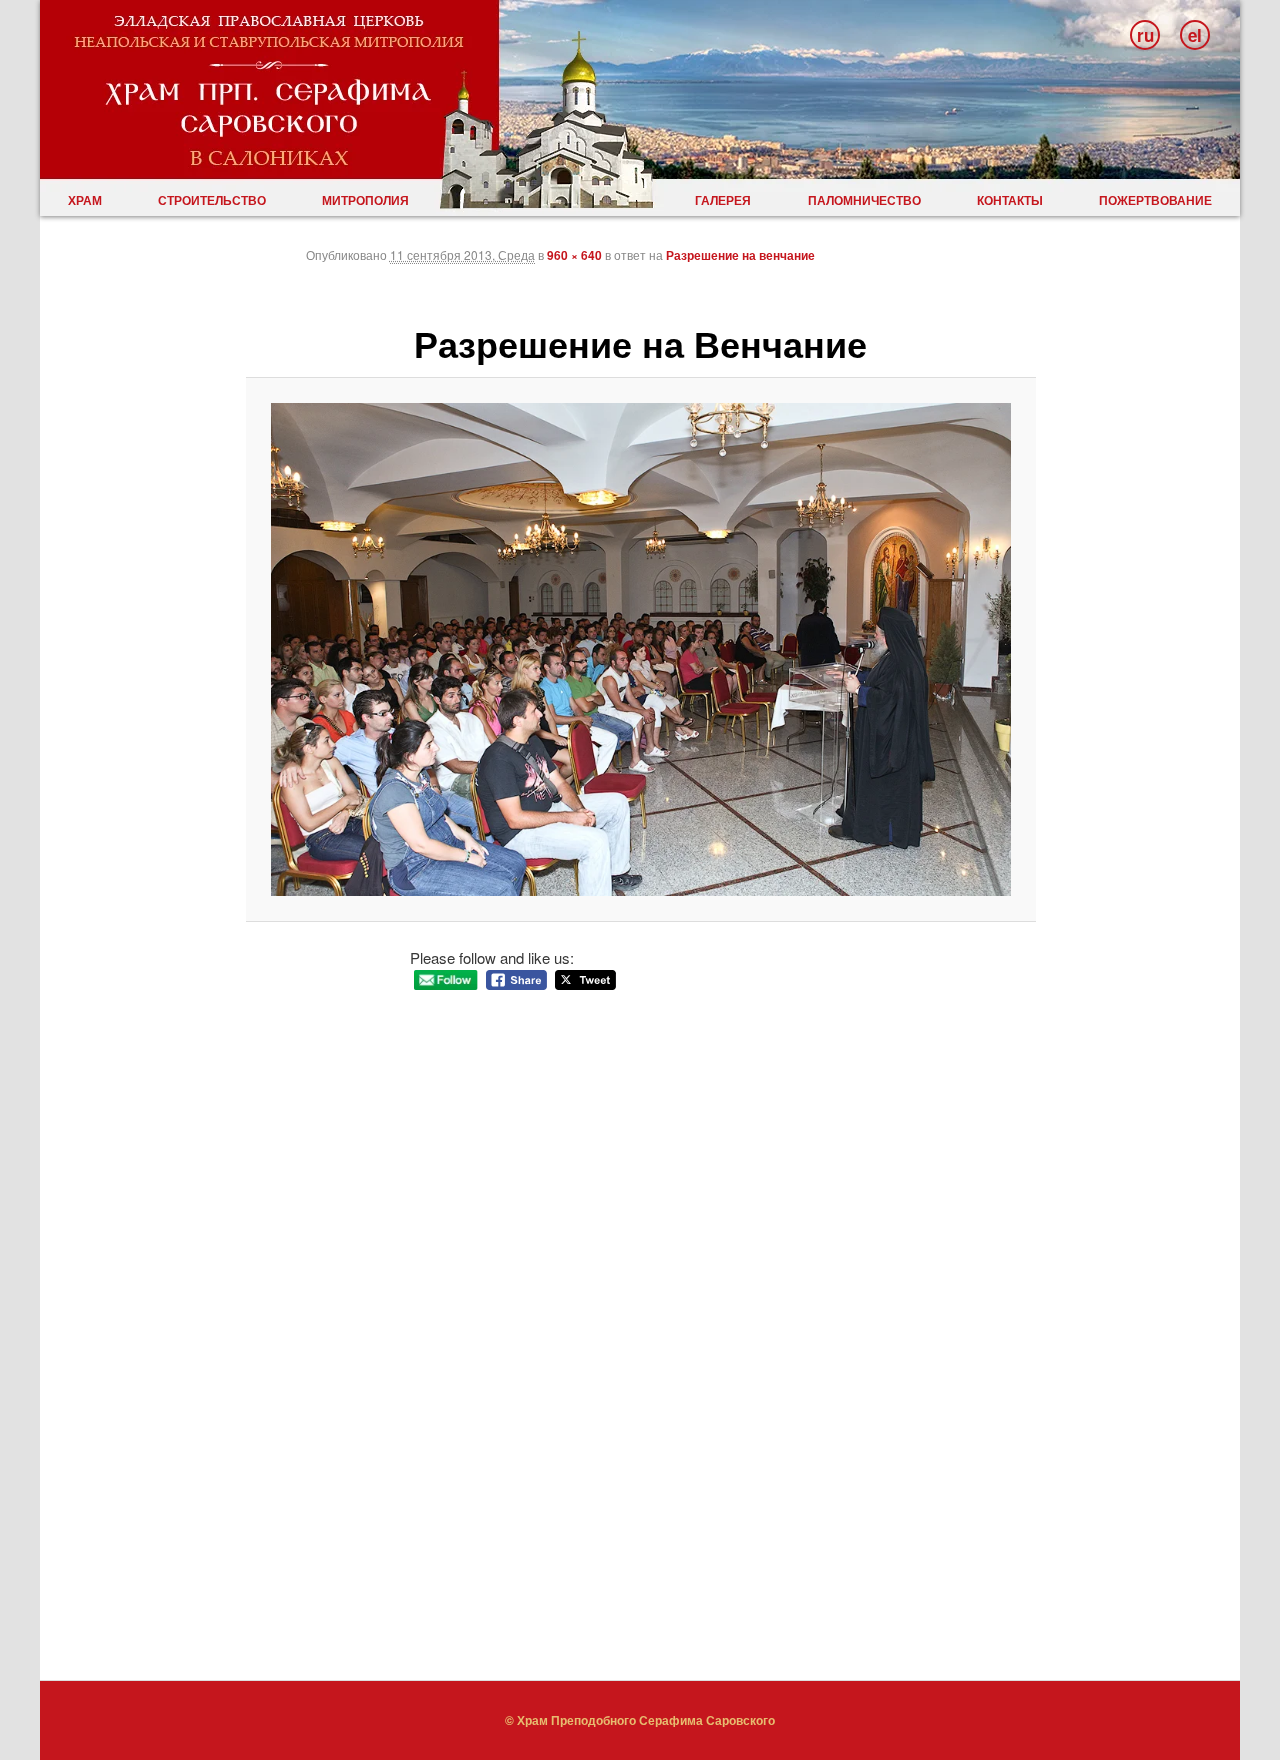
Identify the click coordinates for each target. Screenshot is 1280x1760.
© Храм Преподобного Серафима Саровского (640, 1720)
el (1195, 35)
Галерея (723, 200)
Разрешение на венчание (740, 255)
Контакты (1010, 200)
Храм (85, 200)
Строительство (212, 200)
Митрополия (365, 200)
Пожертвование (1155, 200)
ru (1145, 35)
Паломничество (864, 200)
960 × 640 (574, 255)
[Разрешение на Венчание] (641, 650)
